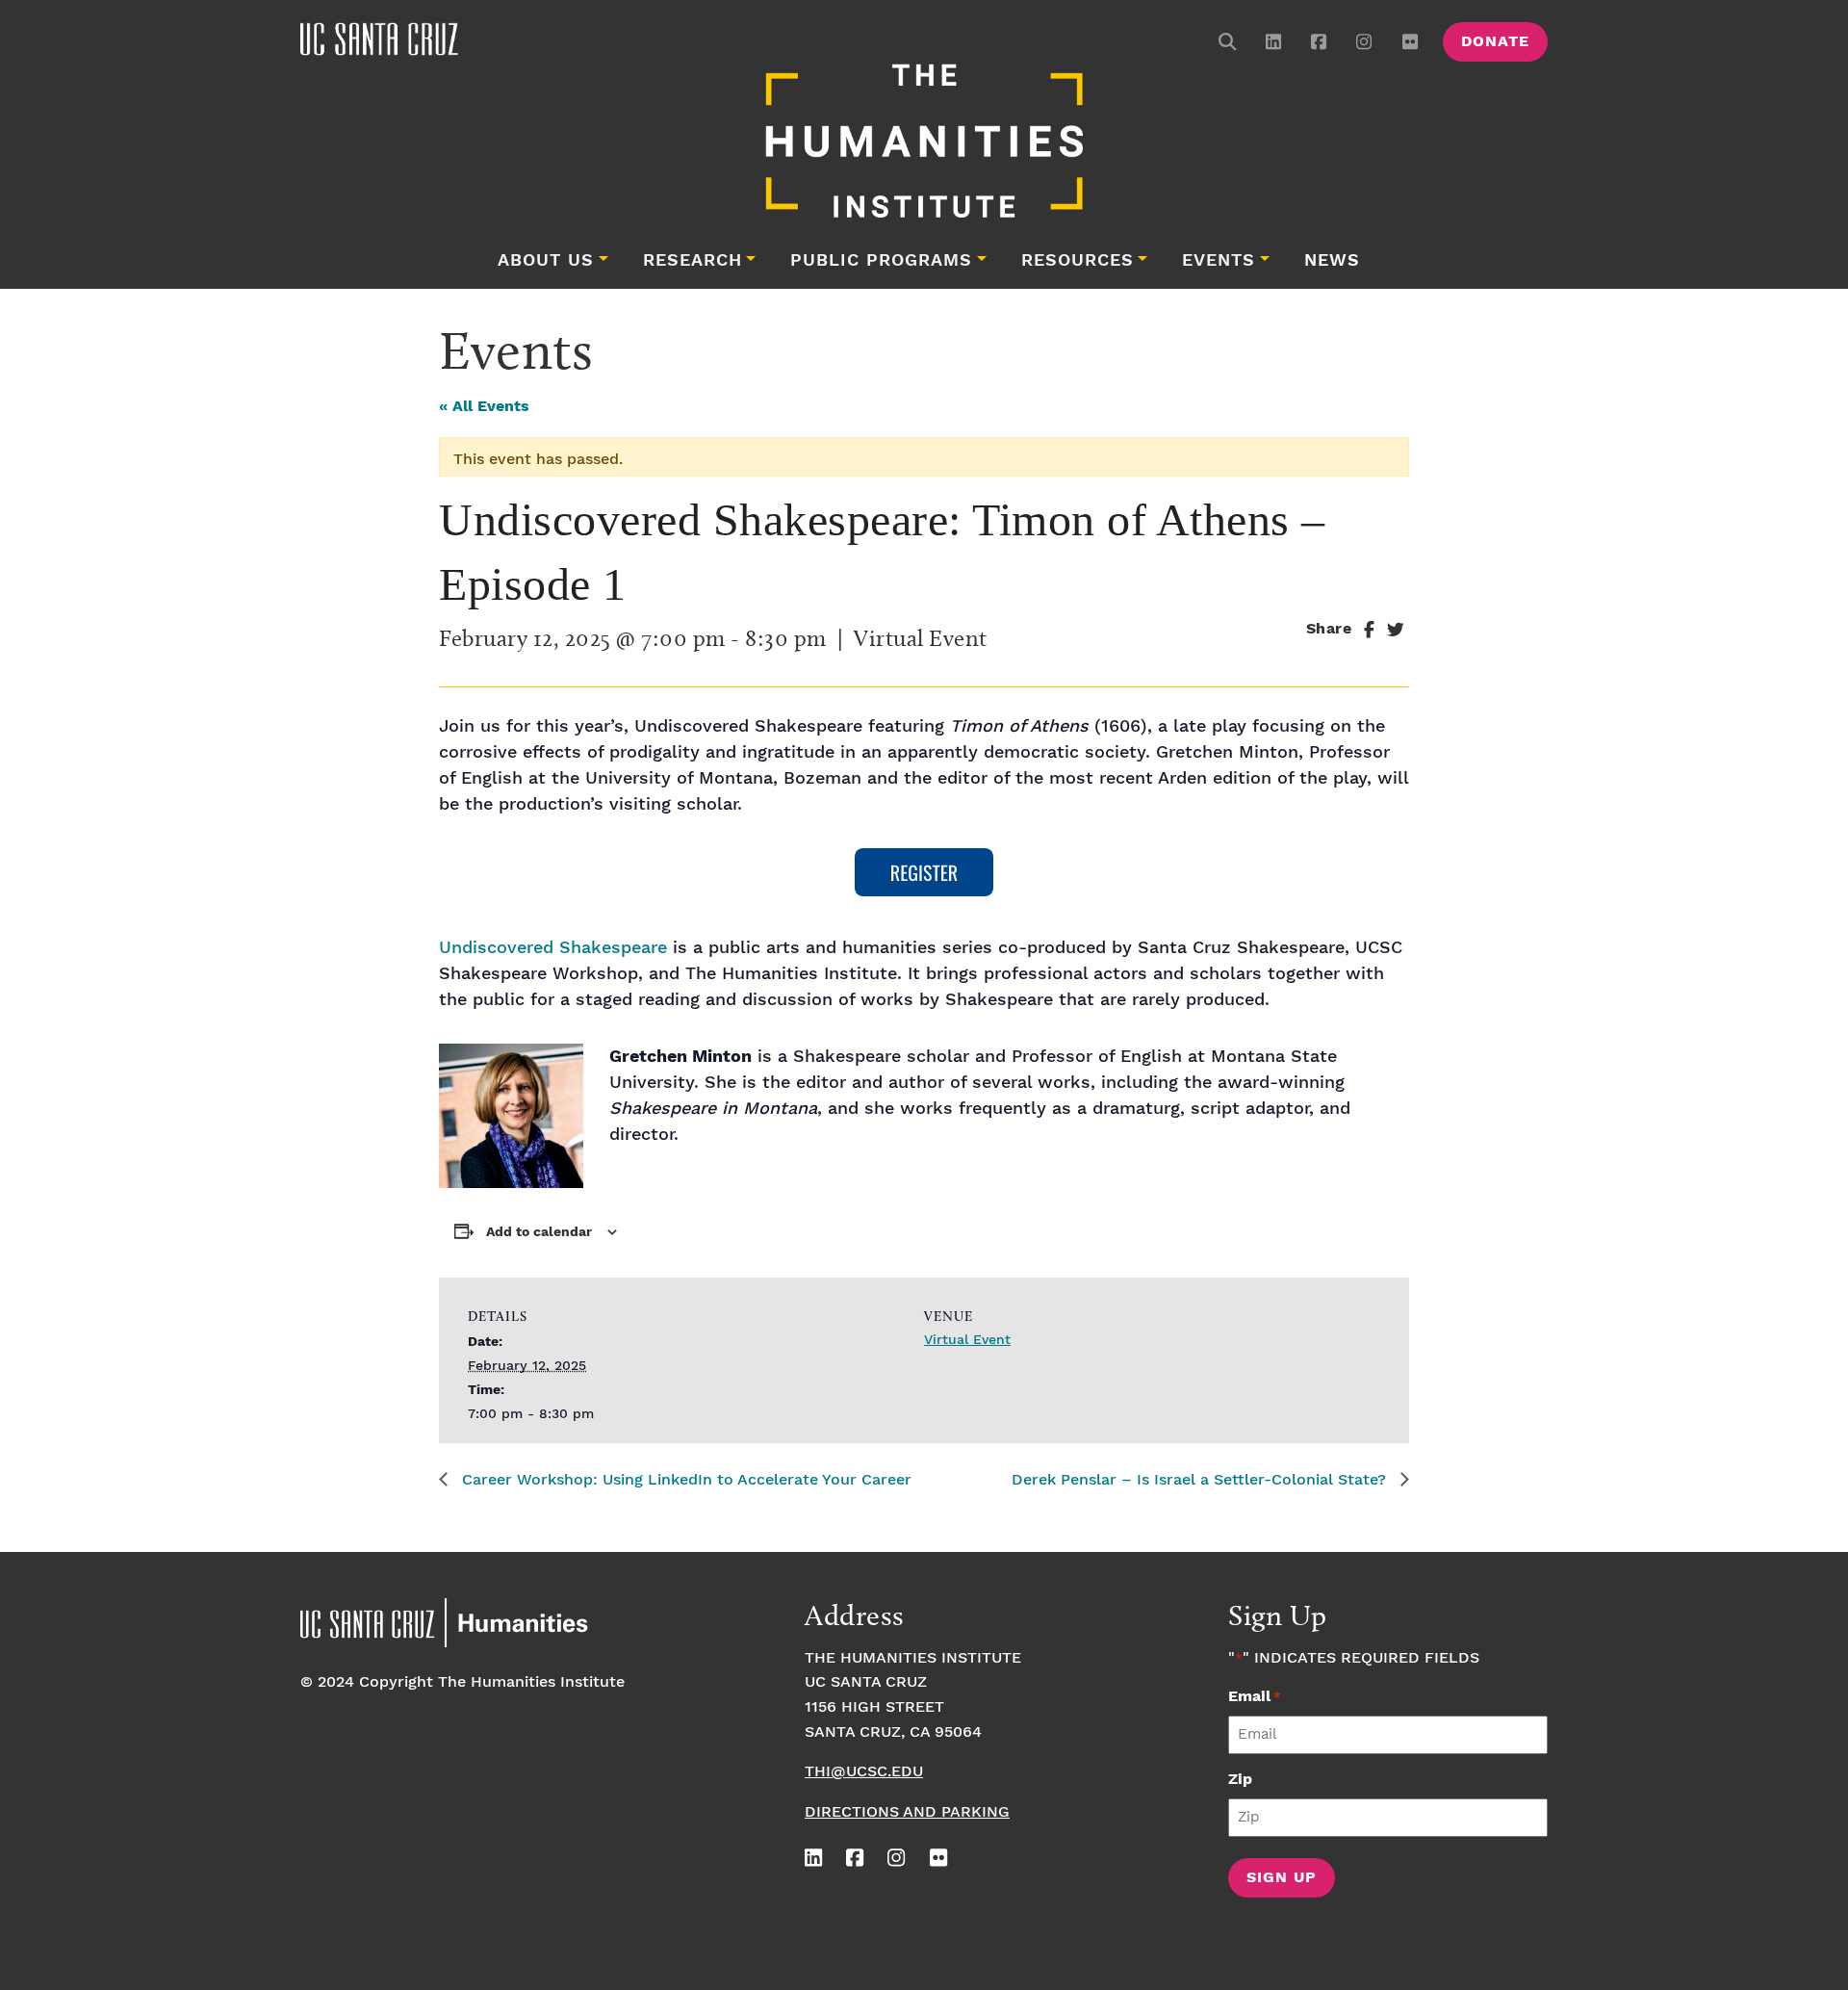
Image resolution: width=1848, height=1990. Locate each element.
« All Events (484, 407)
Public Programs (881, 261)
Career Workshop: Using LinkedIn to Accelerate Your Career (684, 1480)
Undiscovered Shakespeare (553, 948)
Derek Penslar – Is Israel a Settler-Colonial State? (1201, 1480)
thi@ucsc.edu (864, 1772)
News (1332, 261)
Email (1255, 1697)
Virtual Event (967, 1340)
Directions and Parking (907, 1812)
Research (693, 261)
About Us (546, 261)
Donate (1495, 42)
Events (1219, 261)
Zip (1240, 1780)
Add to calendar (539, 1232)
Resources (1078, 261)
